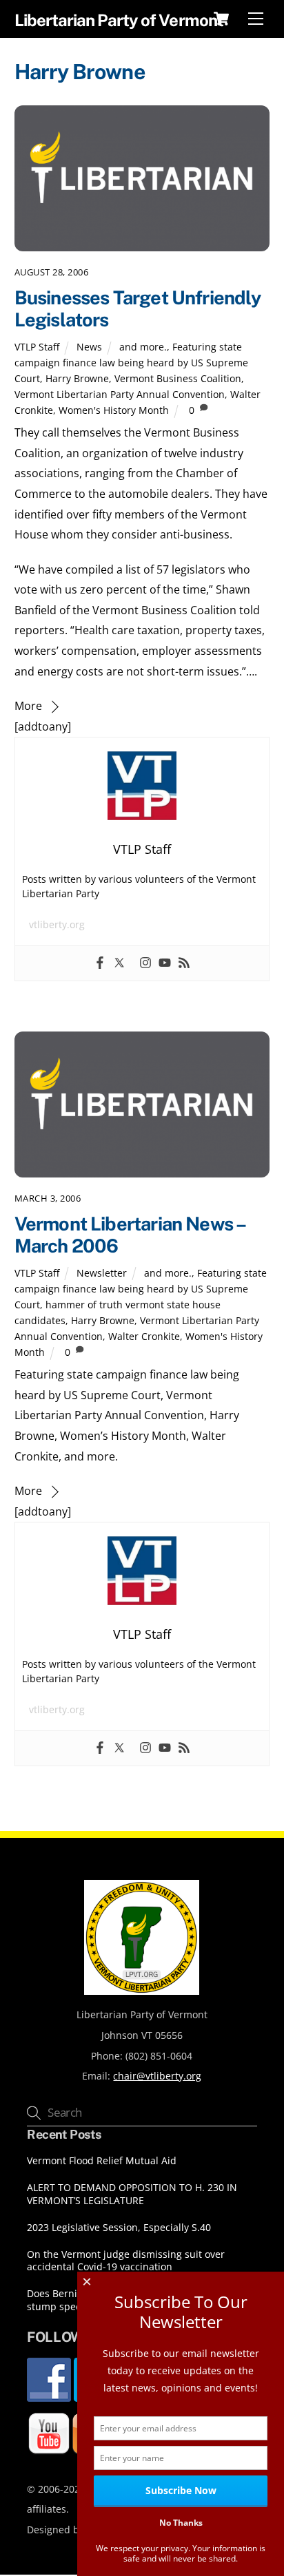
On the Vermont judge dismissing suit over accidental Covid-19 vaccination (126, 2261)
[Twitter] (119, 963)
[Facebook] (100, 963)
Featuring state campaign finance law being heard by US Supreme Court (131, 363)
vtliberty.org (57, 924)
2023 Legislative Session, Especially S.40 (119, 2228)
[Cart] (221, 19)
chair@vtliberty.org (157, 2076)
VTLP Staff (37, 347)
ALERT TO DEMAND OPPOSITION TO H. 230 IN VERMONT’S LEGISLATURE (132, 2194)
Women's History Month (114, 410)
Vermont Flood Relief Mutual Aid (102, 2161)
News (89, 347)
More (28, 706)
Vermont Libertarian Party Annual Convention (120, 394)
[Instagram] (145, 963)
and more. (143, 347)
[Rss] (184, 963)
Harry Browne (77, 378)
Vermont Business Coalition (178, 378)
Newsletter (102, 1273)
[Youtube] (165, 963)
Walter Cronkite (144, 1336)
